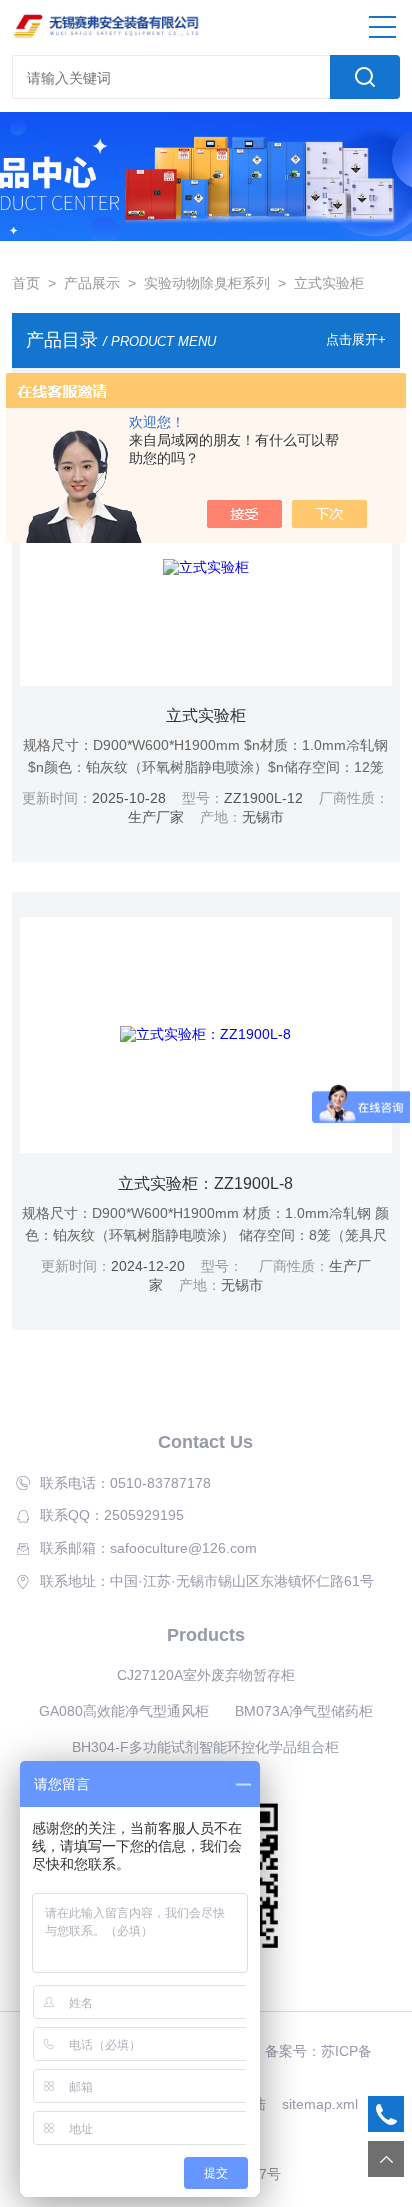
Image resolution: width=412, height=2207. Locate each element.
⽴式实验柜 (206, 715)
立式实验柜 (329, 283)
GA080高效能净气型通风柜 (124, 1711)
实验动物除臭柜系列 (207, 283)
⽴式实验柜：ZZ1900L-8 (205, 1183)
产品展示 (92, 283)
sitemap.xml (320, 2104)
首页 (26, 283)
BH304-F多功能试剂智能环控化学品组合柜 (205, 1747)
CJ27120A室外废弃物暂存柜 (206, 1675)
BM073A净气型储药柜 (304, 1711)
